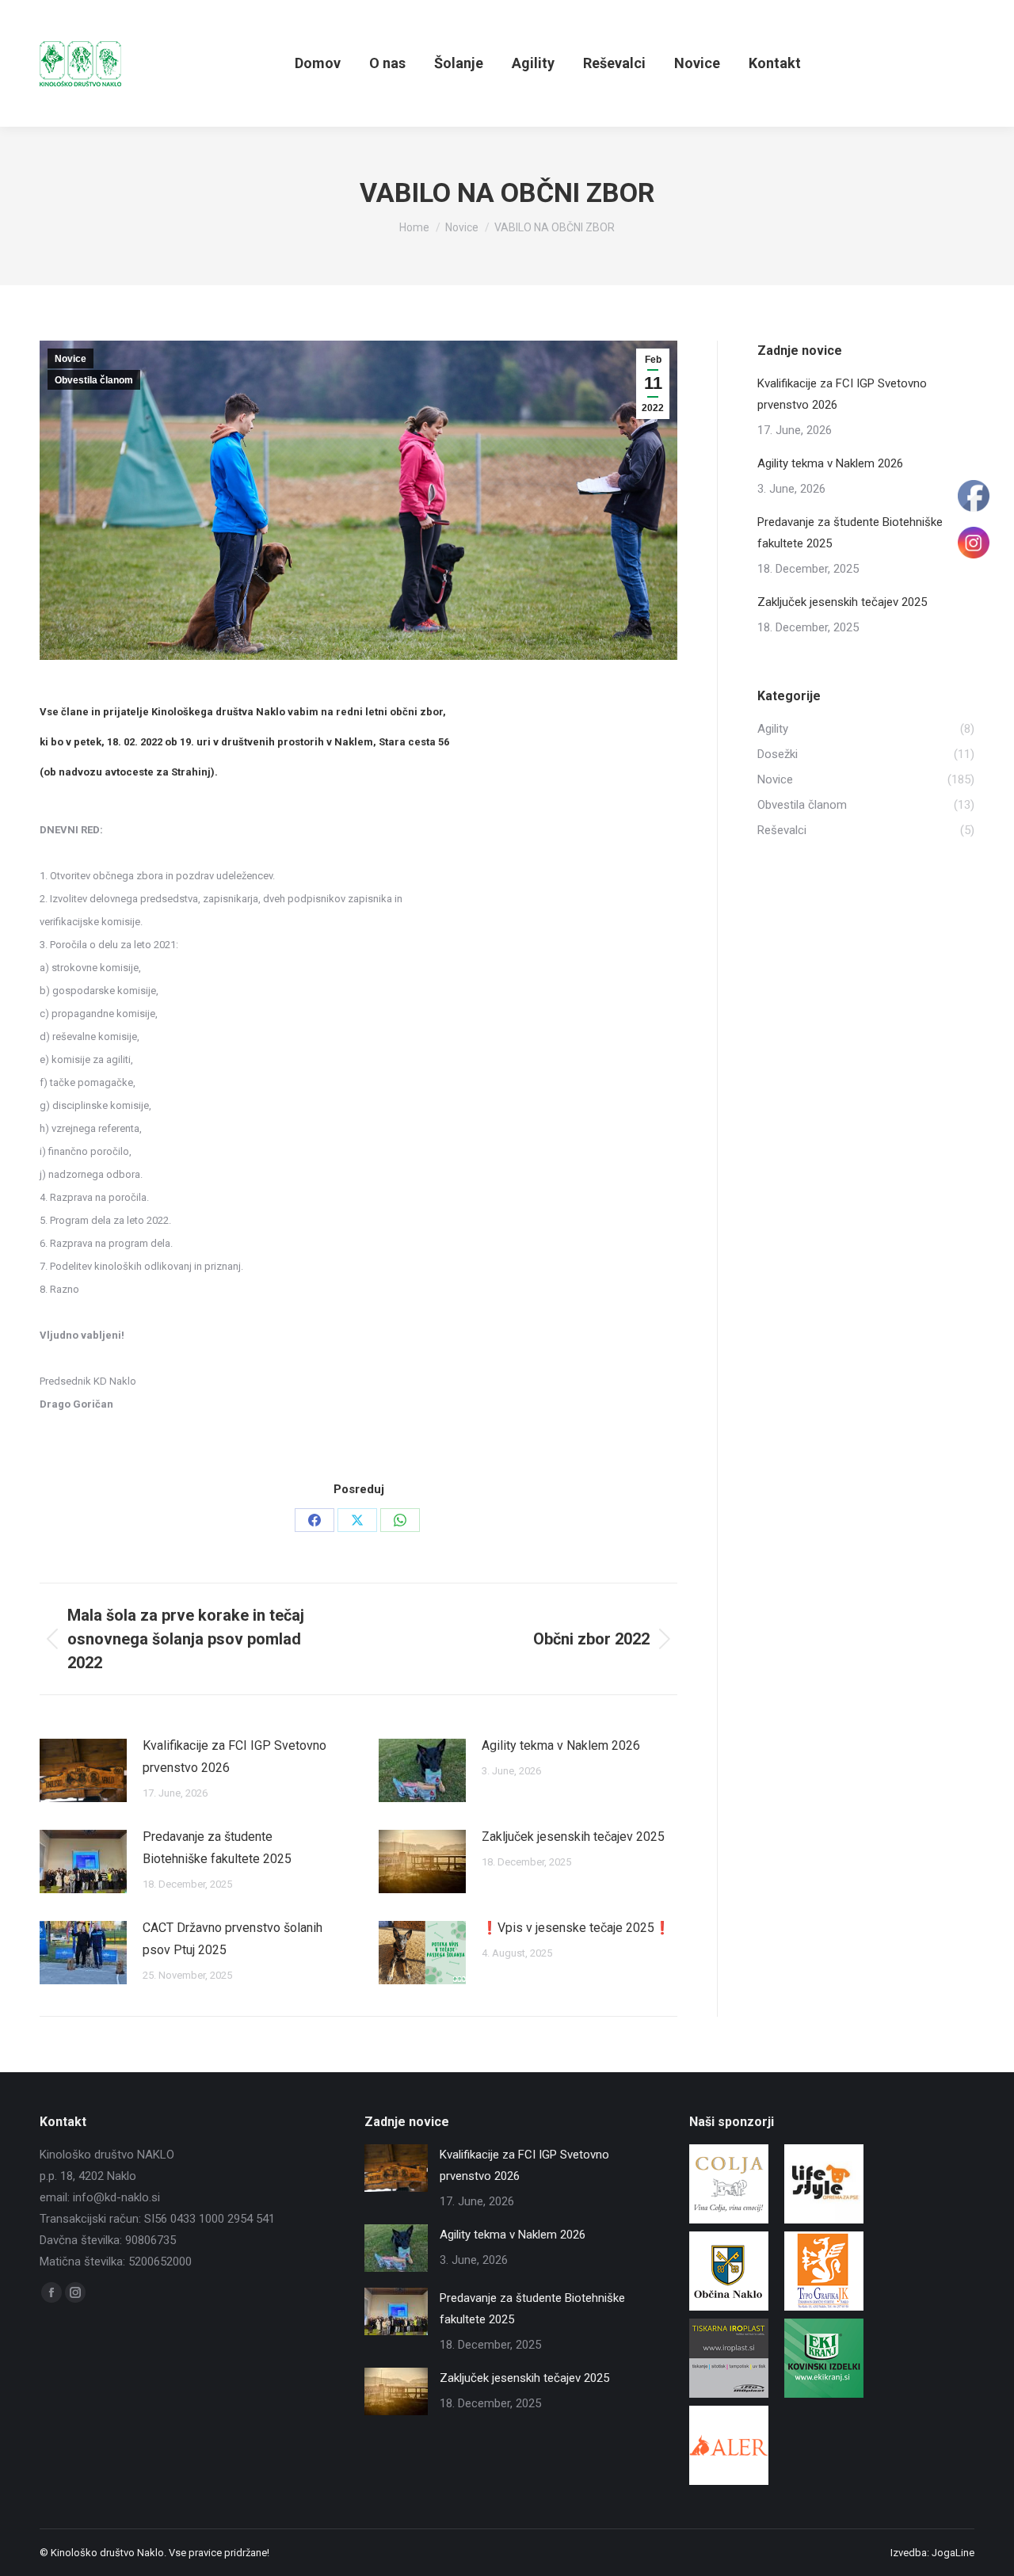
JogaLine (953, 2553)
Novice (71, 359)
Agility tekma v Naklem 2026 (561, 1745)
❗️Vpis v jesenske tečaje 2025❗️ (576, 1928)
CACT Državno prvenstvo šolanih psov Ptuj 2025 (233, 1939)
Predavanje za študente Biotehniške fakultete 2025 (217, 1848)
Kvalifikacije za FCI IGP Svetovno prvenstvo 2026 (234, 1757)
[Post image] (83, 1770)
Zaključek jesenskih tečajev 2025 (573, 1837)
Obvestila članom (94, 380)
